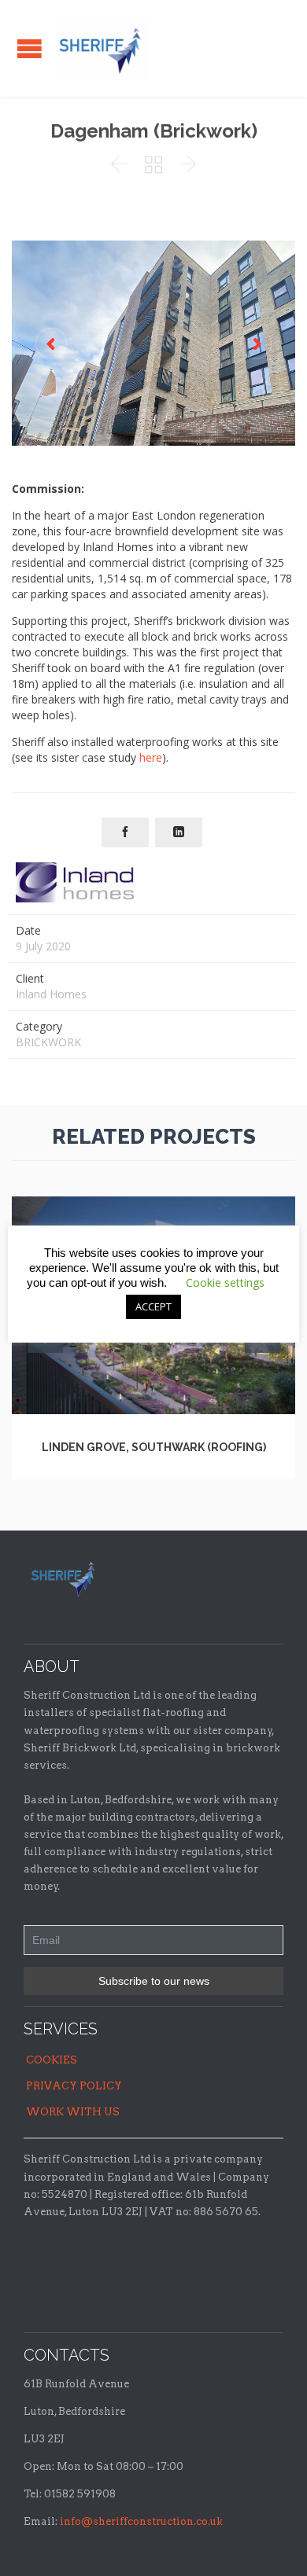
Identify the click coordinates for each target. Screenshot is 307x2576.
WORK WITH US (73, 2112)
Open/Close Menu (30, 48)
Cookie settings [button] (225, 1282)
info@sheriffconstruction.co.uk (141, 2521)
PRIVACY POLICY (74, 2086)
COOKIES (52, 2060)
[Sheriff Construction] (102, 48)
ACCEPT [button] (153, 1306)
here (151, 757)
